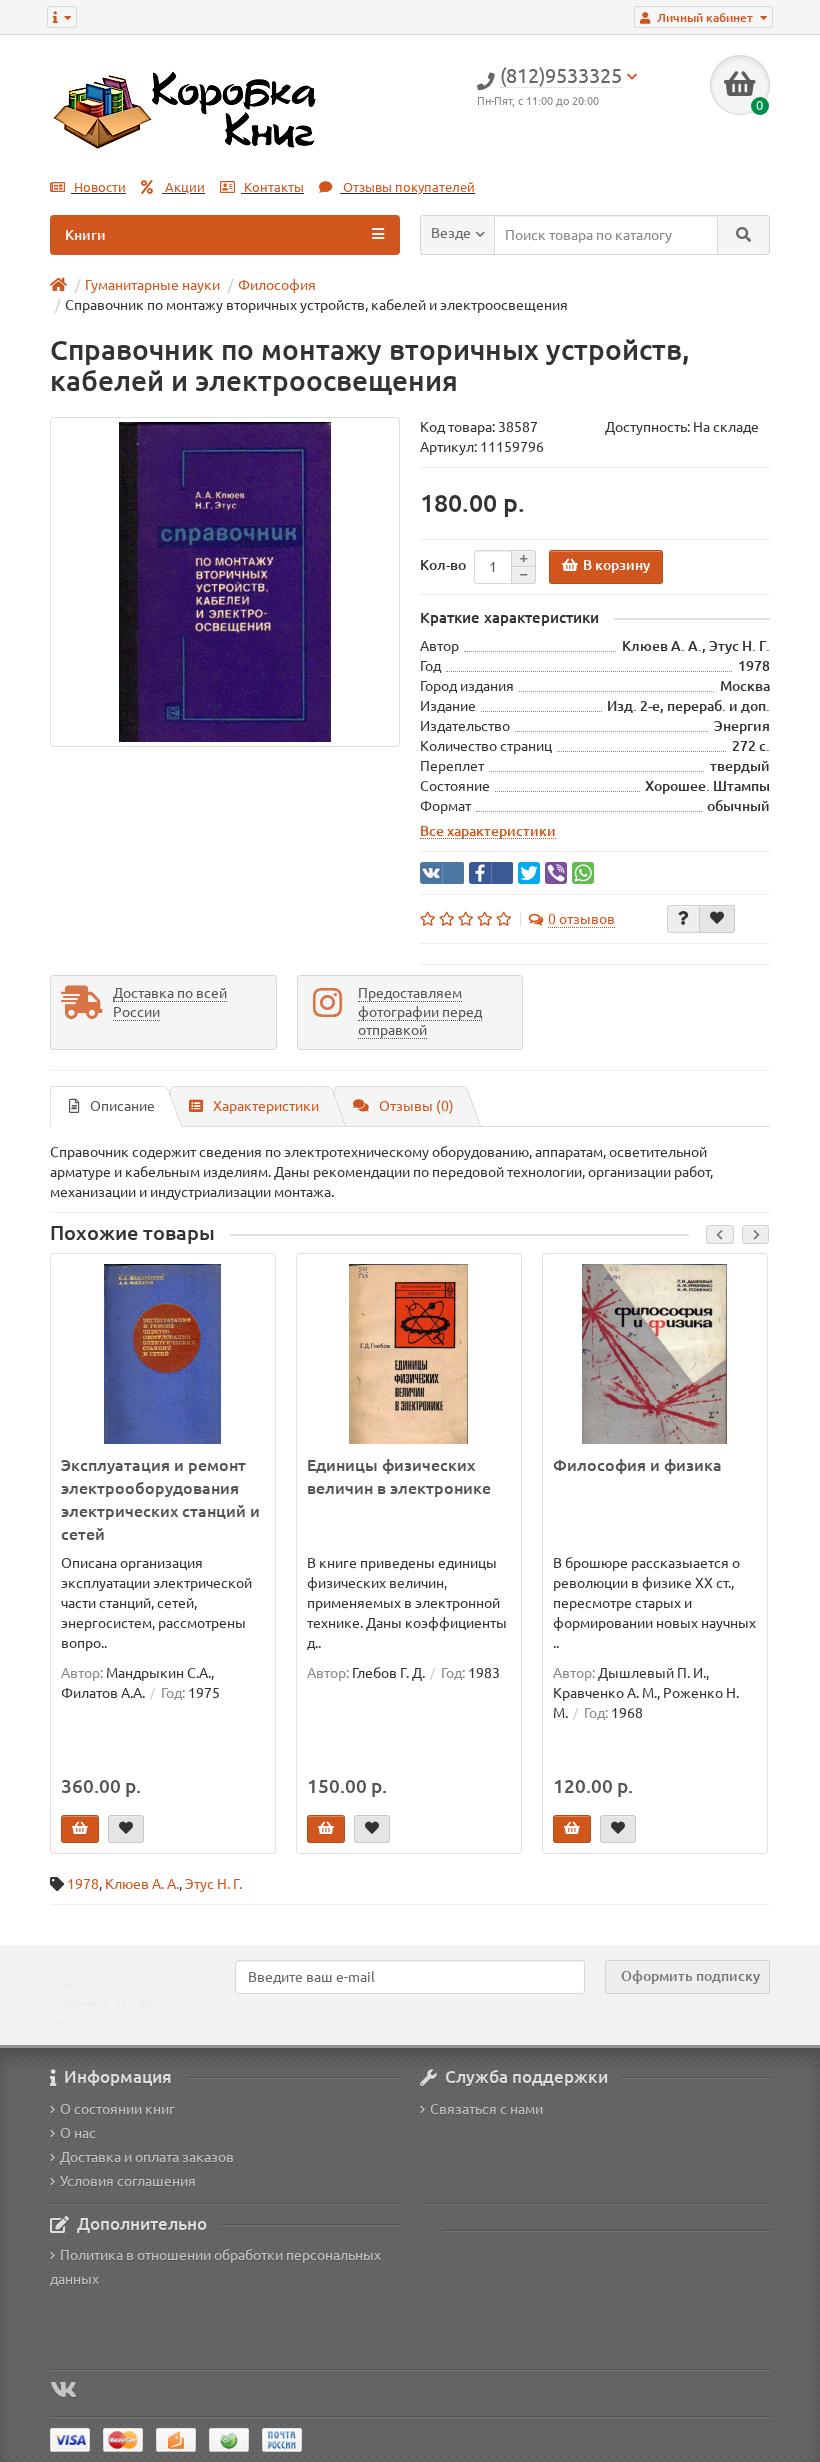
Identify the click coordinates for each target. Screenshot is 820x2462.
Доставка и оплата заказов (147, 2157)
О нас (78, 2133)
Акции (183, 187)
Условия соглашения (128, 2181)
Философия (277, 285)
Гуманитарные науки (152, 285)
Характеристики (266, 1106)
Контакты (272, 187)
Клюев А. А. (142, 1884)
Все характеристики (488, 831)
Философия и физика (637, 1465)
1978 (83, 1884)
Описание (122, 1106)
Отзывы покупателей (407, 187)
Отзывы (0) (416, 1106)
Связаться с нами (486, 2109)
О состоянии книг (117, 2109)
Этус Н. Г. (213, 1884)
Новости (98, 187)
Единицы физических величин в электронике (399, 1476)
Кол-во (443, 565)
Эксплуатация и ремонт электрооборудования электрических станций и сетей (160, 1499)
